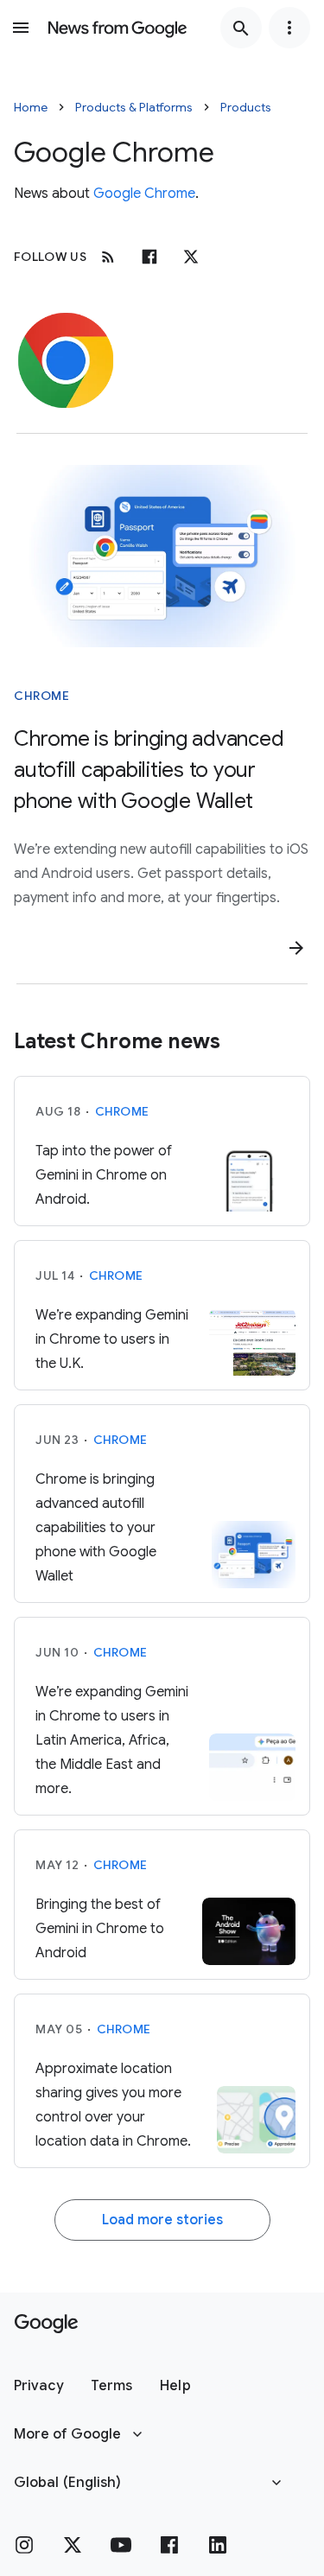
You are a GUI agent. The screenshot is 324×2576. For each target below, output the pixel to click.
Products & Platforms (134, 107)
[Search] (241, 28)
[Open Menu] (21, 28)
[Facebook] (149, 257)
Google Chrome (144, 194)
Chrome (41, 696)
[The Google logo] (46, 2324)
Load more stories (162, 2220)
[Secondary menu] (289, 28)
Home (31, 107)
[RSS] (108, 257)
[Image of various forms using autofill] (162, 556)
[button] (38, 2386)
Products (246, 107)
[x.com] (191, 257)
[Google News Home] (118, 28)
